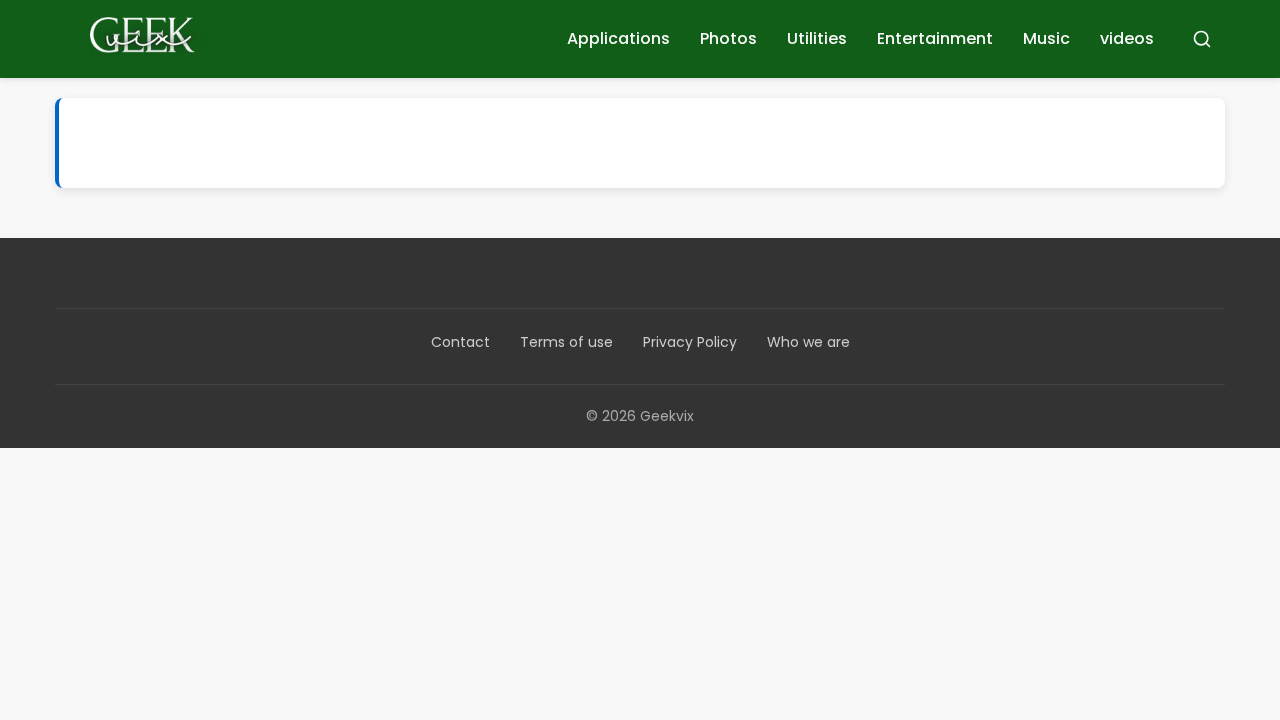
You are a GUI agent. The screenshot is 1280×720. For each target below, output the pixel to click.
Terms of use (566, 342)
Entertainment (935, 38)
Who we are (808, 342)
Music (1046, 38)
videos (1127, 38)
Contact (460, 342)
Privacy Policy (690, 342)
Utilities (817, 38)
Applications (618, 38)
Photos (728, 38)
